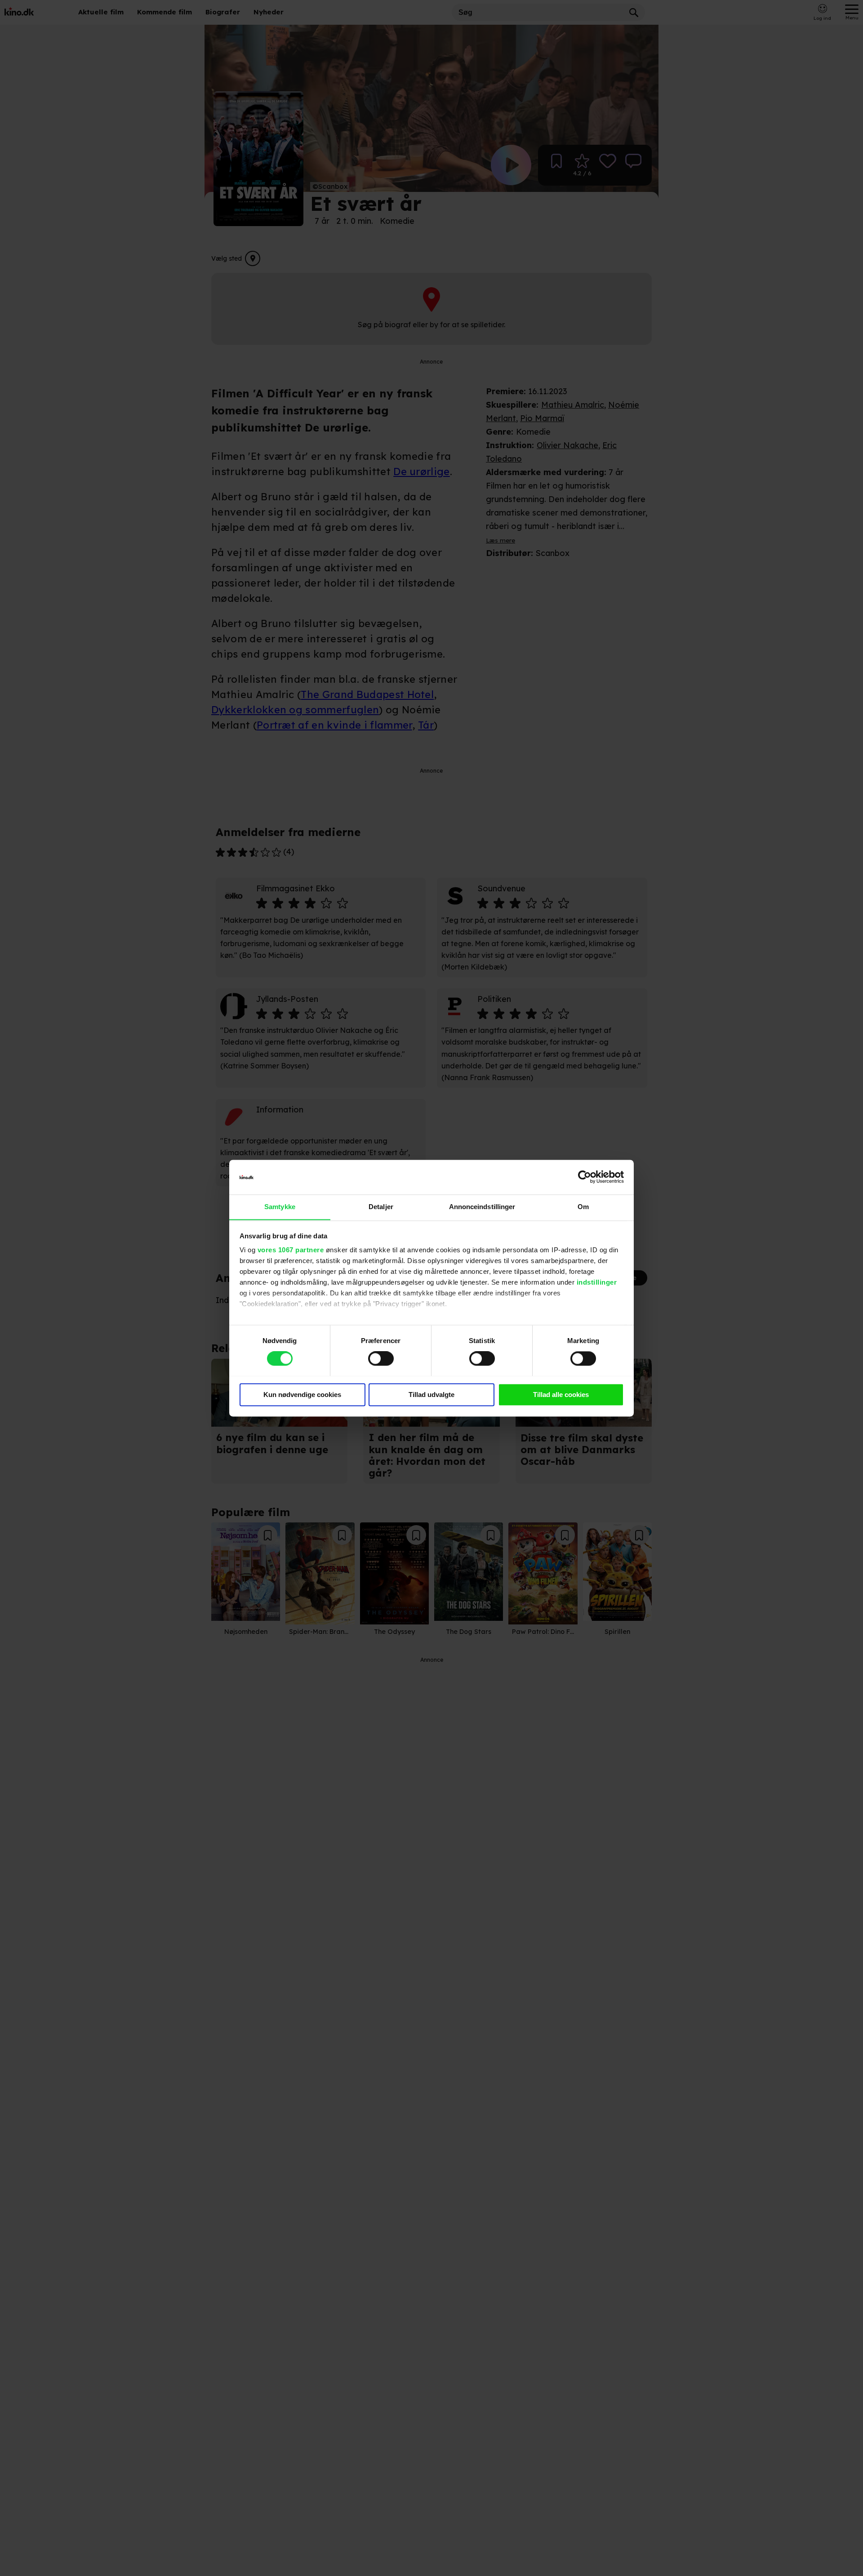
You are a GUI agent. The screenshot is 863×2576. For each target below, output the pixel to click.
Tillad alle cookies (561, 1395)
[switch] (381, 1358)
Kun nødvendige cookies (302, 1395)
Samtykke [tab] (280, 1207)
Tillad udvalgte (431, 1395)
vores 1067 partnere (291, 1250)
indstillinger (597, 1283)
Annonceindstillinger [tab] (482, 1207)
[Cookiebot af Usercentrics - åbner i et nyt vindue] (585, 1177)
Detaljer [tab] (381, 1207)
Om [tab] (583, 1207)
